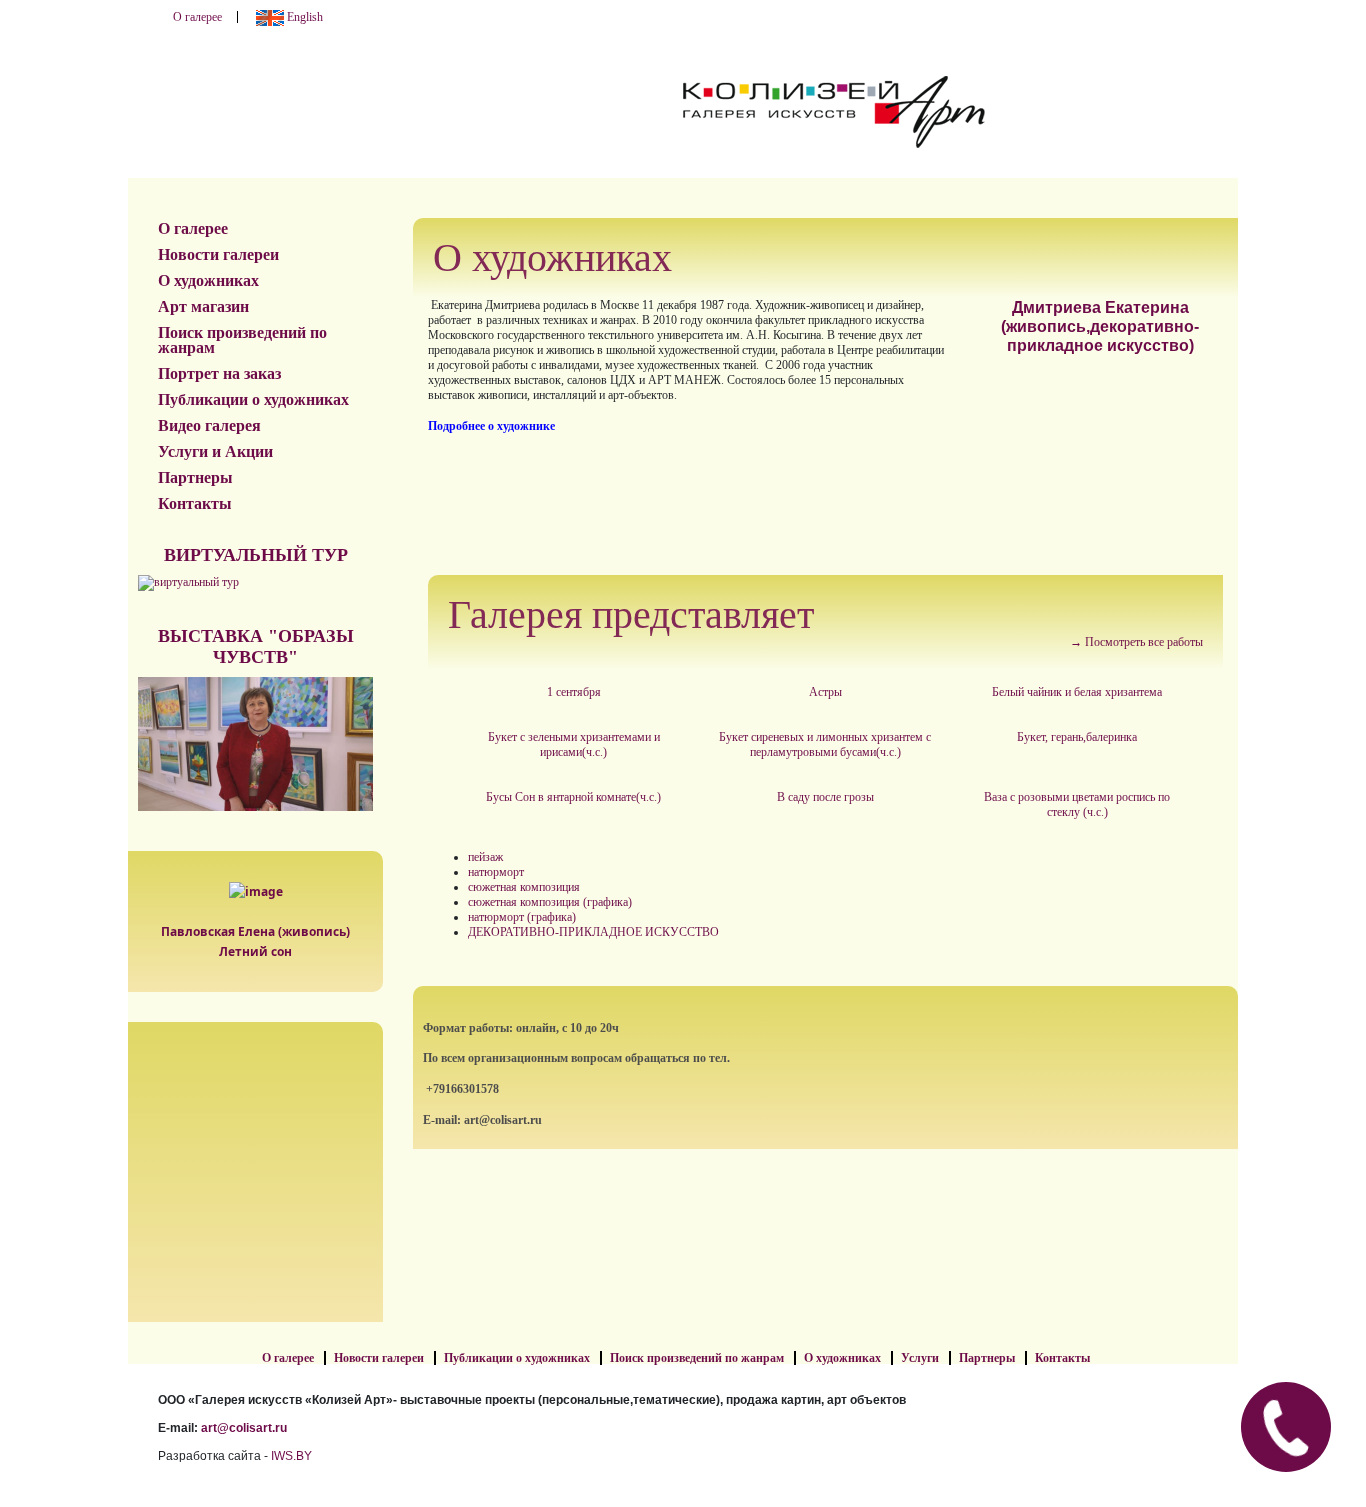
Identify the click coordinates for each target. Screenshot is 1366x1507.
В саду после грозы (825, 797)
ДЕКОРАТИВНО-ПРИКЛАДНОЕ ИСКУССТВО (593, 932)
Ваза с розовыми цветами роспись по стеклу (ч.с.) (1077, 804)
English (303, 17)
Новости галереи (218, 254)
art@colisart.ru (244, 1428)
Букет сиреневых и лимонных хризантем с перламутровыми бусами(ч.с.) (825, 744)
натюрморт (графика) (522, 917)
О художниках (208, 280)
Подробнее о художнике (491, 426)
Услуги (920, 1358)
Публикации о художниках (253, 399)
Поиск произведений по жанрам (242, 340)
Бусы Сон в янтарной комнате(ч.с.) (573, 797)
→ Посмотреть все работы (1136, 642)
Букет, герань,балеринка (1077, 737)
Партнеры (195, 477)
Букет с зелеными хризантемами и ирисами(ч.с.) (574, 744)
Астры (825, 692)
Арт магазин (203, 306)
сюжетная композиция (524, 887)
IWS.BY (291, 1456)
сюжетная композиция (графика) (550, 902)
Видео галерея (209, 425)
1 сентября (574, 692)
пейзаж (485, 857)
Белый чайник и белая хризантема (1077, 692)
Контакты (195, 503)
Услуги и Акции (215, 451)
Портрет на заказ (219, 373)
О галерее (197, 17)
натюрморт (496, 872)
